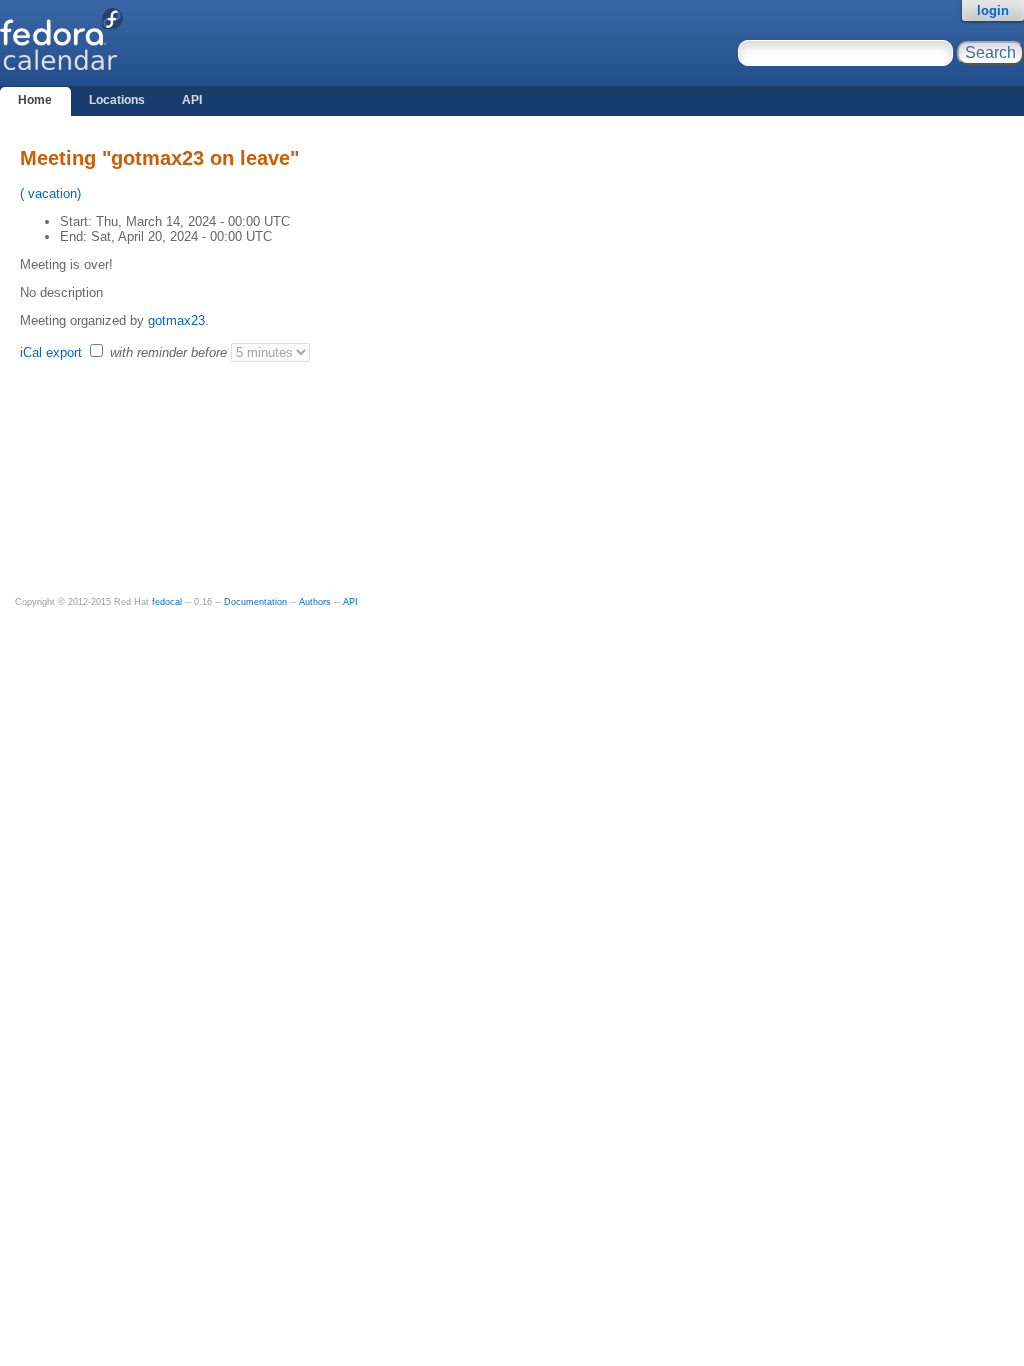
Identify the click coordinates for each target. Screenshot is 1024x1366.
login (993, 10)
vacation (50, 193)
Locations (117, 100)
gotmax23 (176, 320)
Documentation (255, 602)
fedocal (167, 602)
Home (35, 100)
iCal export (53, 352)
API (192, 100)
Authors (315, 602)
